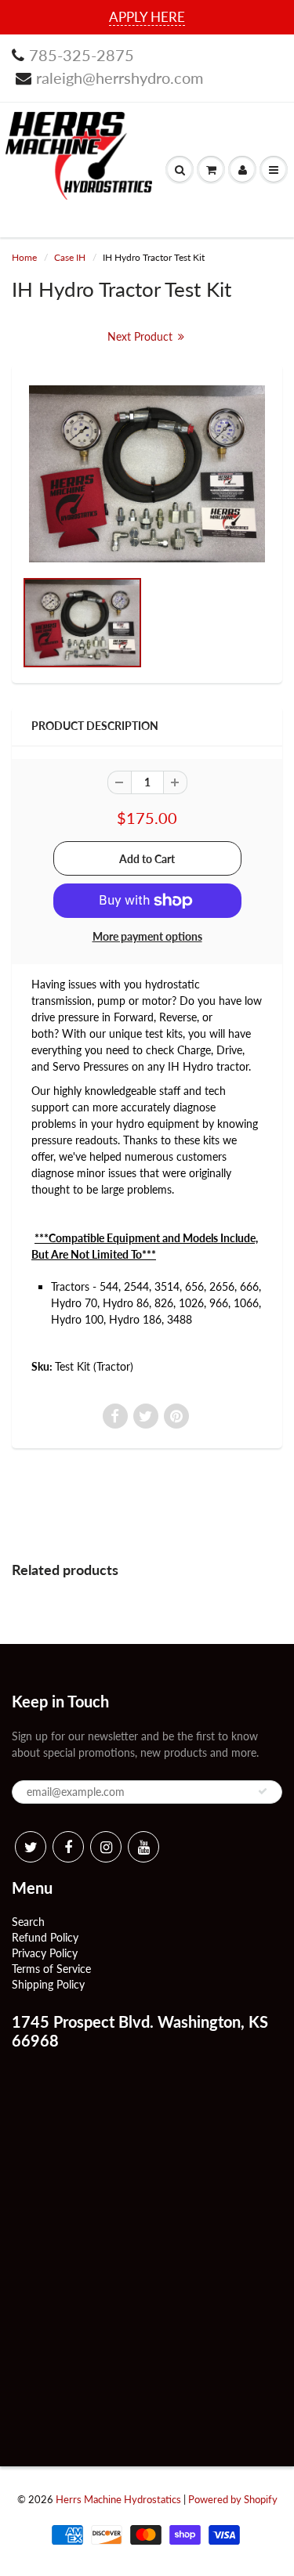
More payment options (147, 936)
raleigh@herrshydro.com (120, 78)
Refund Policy (45, 1937)
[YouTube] (143, 1847)
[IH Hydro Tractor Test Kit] (147, 474)
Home (24, 257)
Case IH (70, 257)
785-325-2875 (82, 55)
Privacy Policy (45, 1953)
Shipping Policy (48, 1984)
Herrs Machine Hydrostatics (118, 2499)
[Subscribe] (263, 1791)
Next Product (142, 336)
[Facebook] (68, 1847)
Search (28, 1922)
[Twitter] (31, 1847)
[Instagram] (106, 1847)
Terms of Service (51, 1969)
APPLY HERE (147, 17)
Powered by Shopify (233, 2499)
